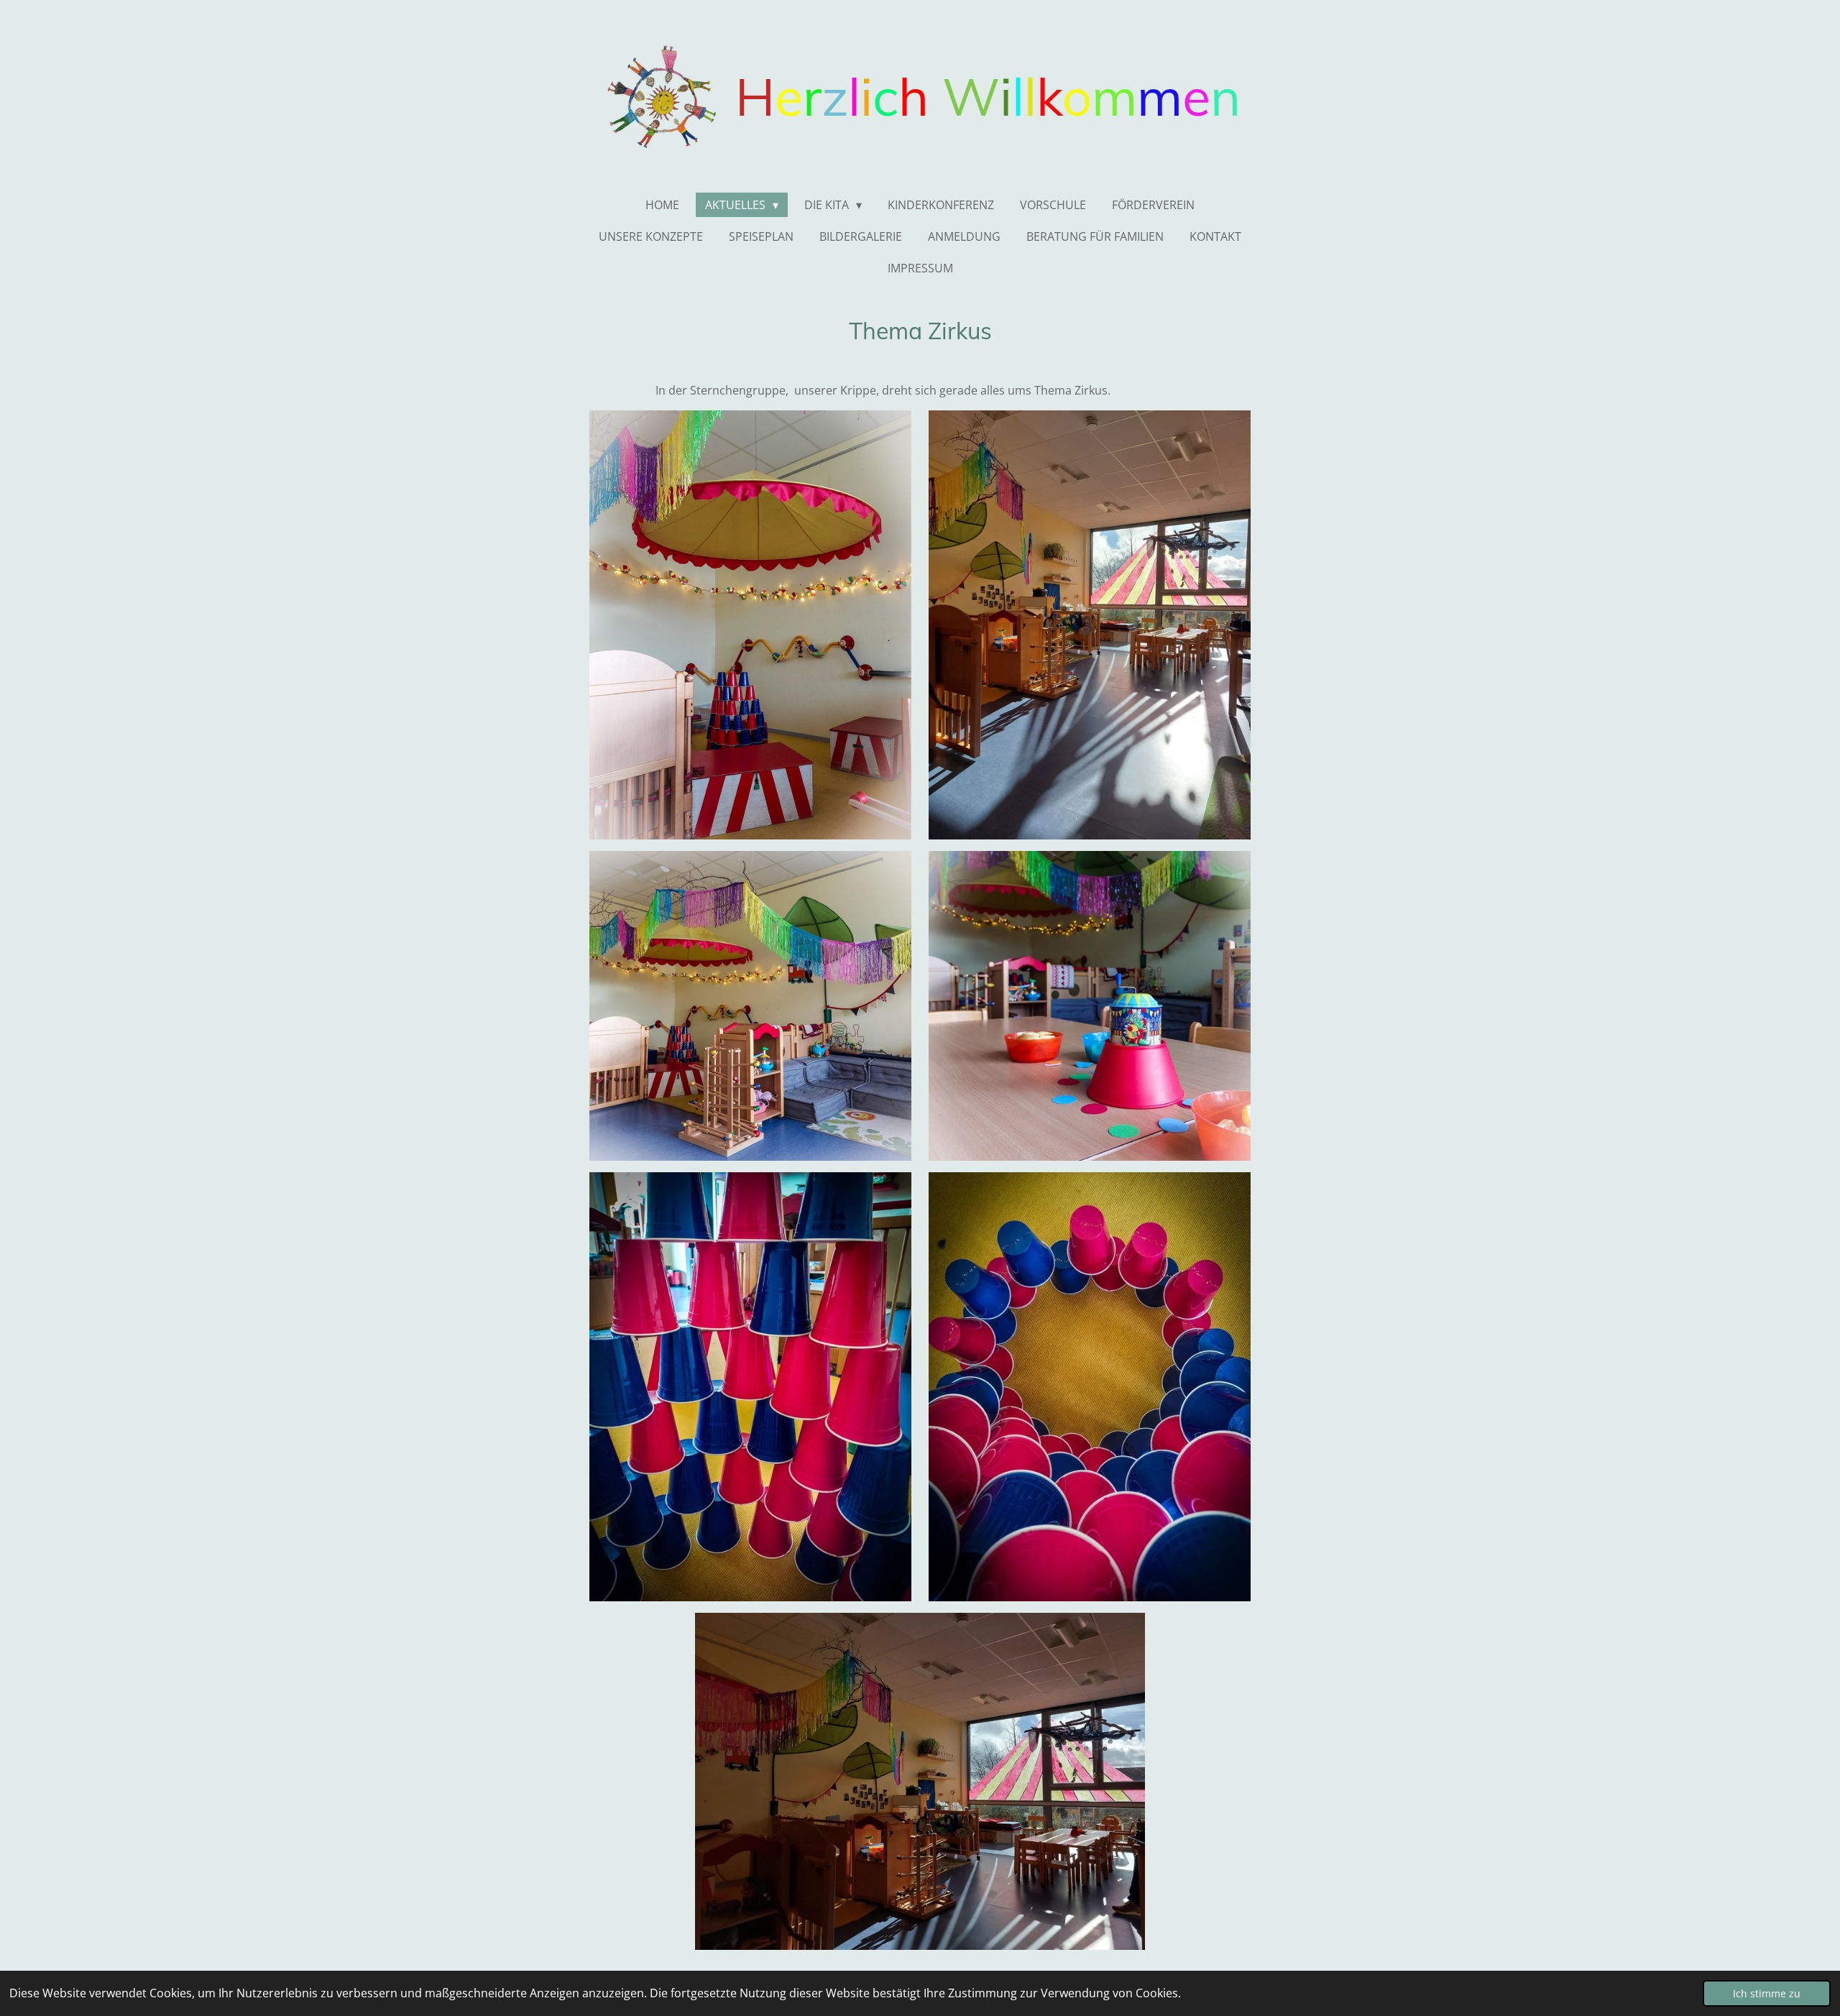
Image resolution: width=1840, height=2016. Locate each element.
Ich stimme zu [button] (1767, 1993)
